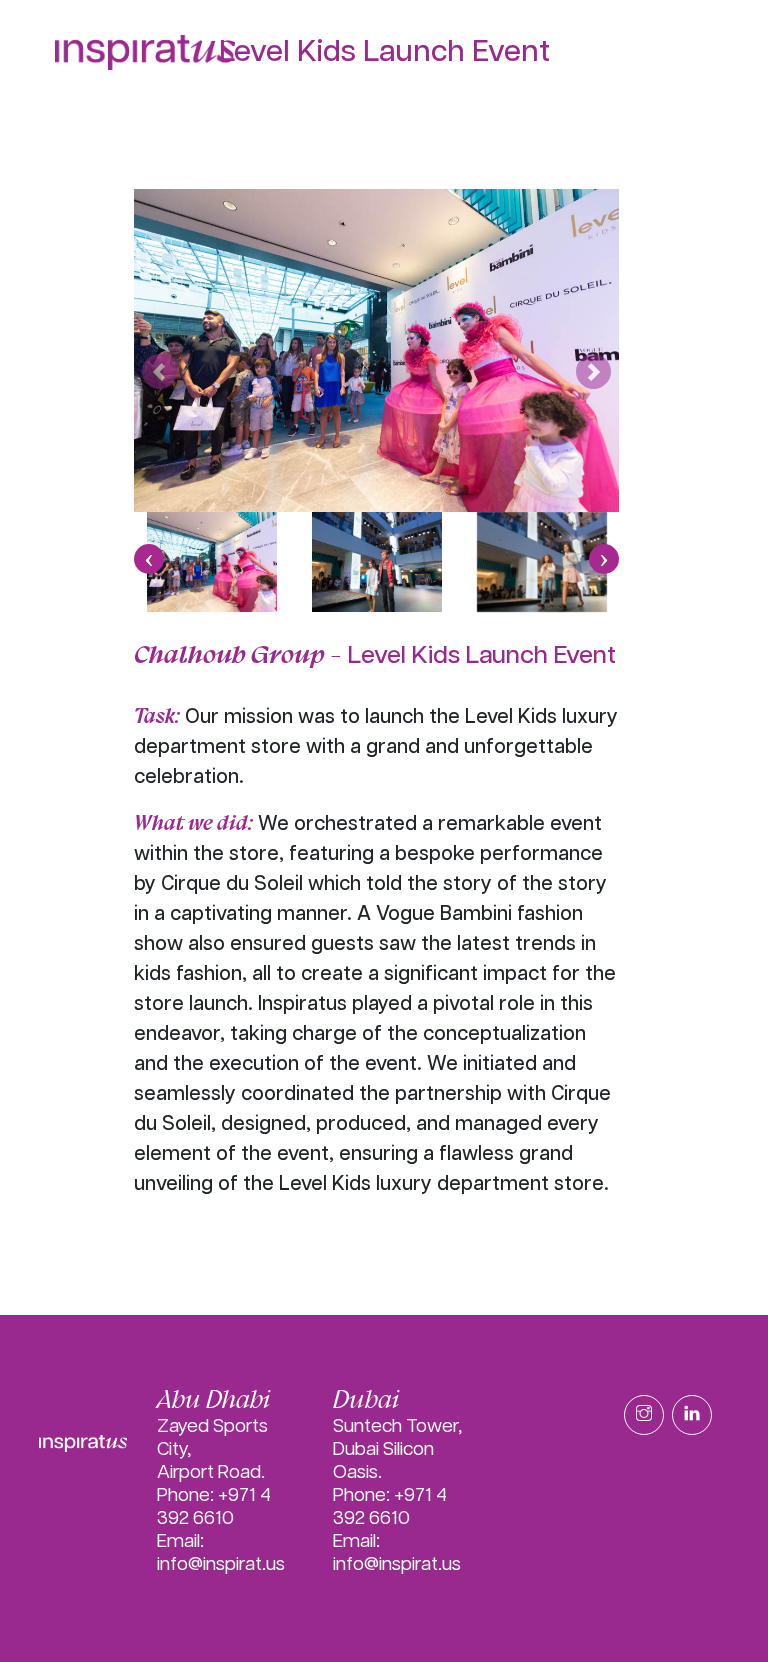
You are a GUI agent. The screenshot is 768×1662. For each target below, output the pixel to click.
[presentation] (149, 559)
